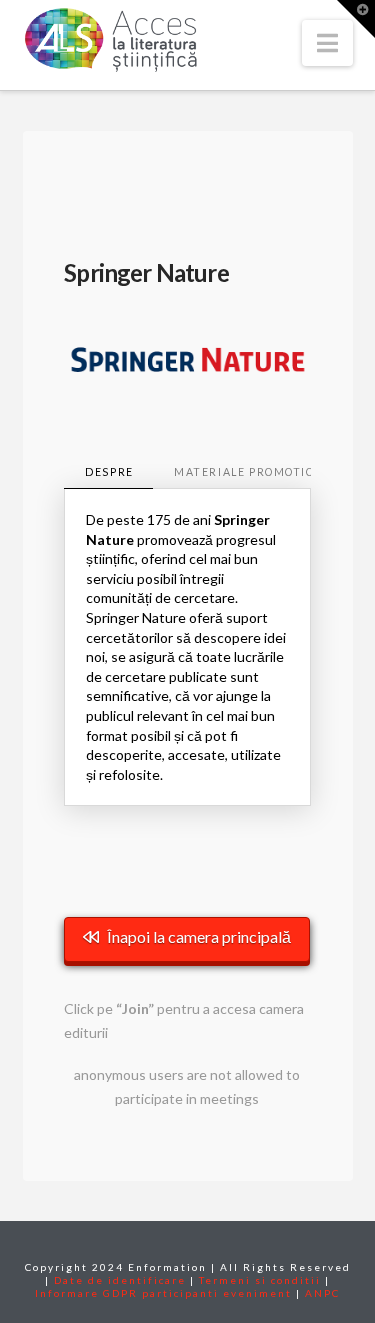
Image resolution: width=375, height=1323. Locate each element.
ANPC (322, 1293)
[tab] (108, 473)
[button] (327, 43)
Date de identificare (120, 1280)
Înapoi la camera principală (199, 936)
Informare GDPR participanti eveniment (163, 1293)
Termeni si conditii (260, 1280)
